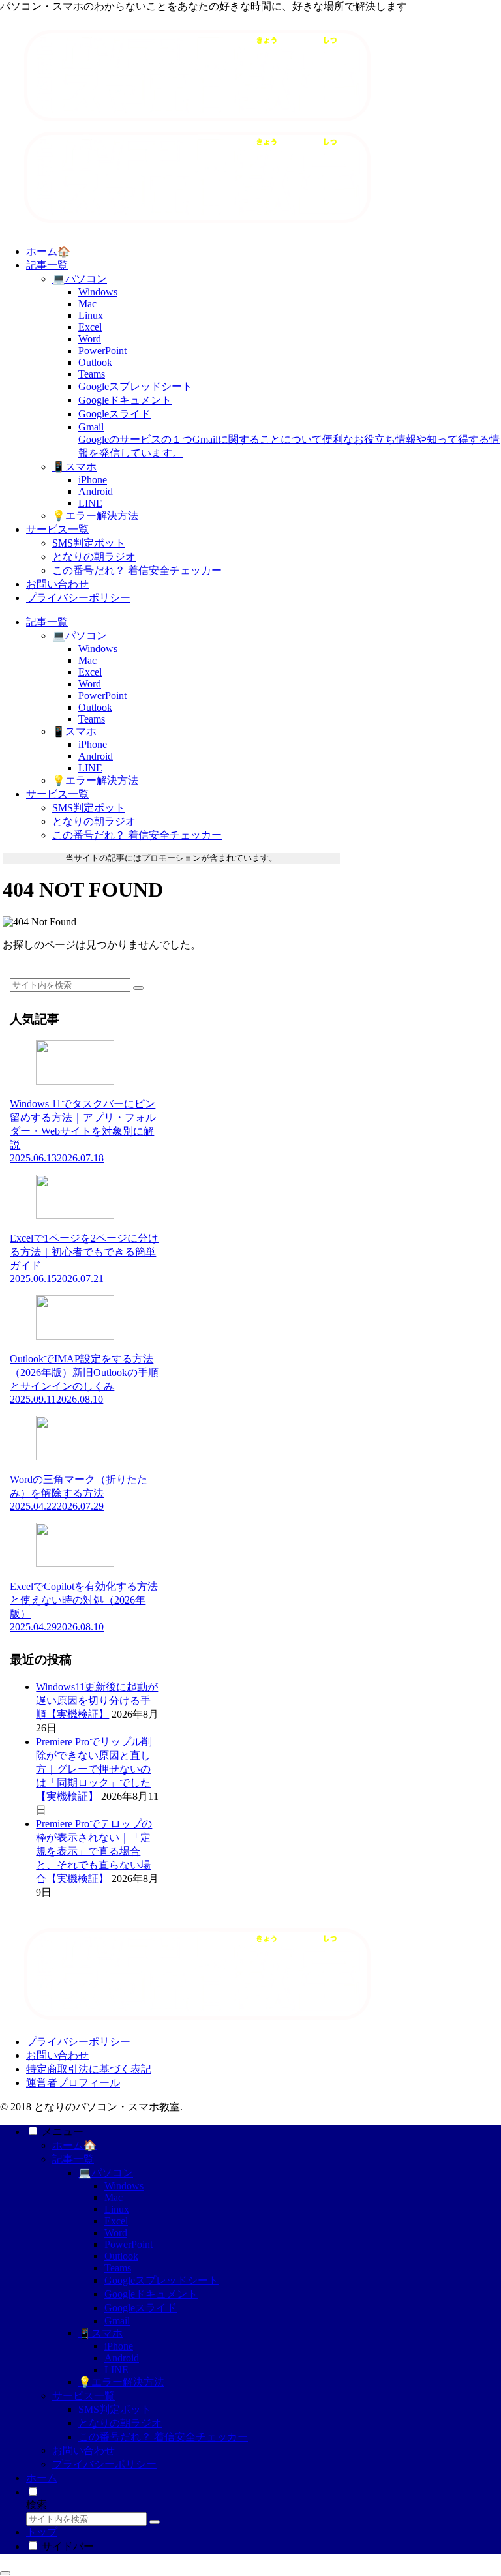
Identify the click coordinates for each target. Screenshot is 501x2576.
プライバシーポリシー (78, 2042)
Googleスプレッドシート (161, 2280)
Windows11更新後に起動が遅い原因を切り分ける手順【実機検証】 (97, 1700)
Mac (114, 2197)
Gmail (117, 2321)
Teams (118, 2268)
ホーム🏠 (74, 2145)
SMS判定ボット (115, 2409)
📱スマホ (100, 2333)
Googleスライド (141, 2308)
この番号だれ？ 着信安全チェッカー (163, 2437)
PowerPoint (129, 2244)
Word (116, 2233)
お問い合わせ (57, 2055)
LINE (116, 2370)
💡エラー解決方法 (121, 2382)
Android (122, 2358)
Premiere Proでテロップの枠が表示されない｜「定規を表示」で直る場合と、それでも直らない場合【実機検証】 (94, 1851)
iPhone (119, 2346)
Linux (117, 2209)
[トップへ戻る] (5, 2573)
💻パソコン (106, 2173)
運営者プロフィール (73, 2083)
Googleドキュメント (151, 2294)
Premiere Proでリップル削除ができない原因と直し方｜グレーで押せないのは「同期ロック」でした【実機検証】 (94, 1769)
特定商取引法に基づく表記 (89, 2069)
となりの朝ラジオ (120, 2423)
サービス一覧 (83, 2396)
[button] (138, 988)
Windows (124, 2186)
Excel (116, 2221)
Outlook (121, 2256)
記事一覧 (73, 2159)
